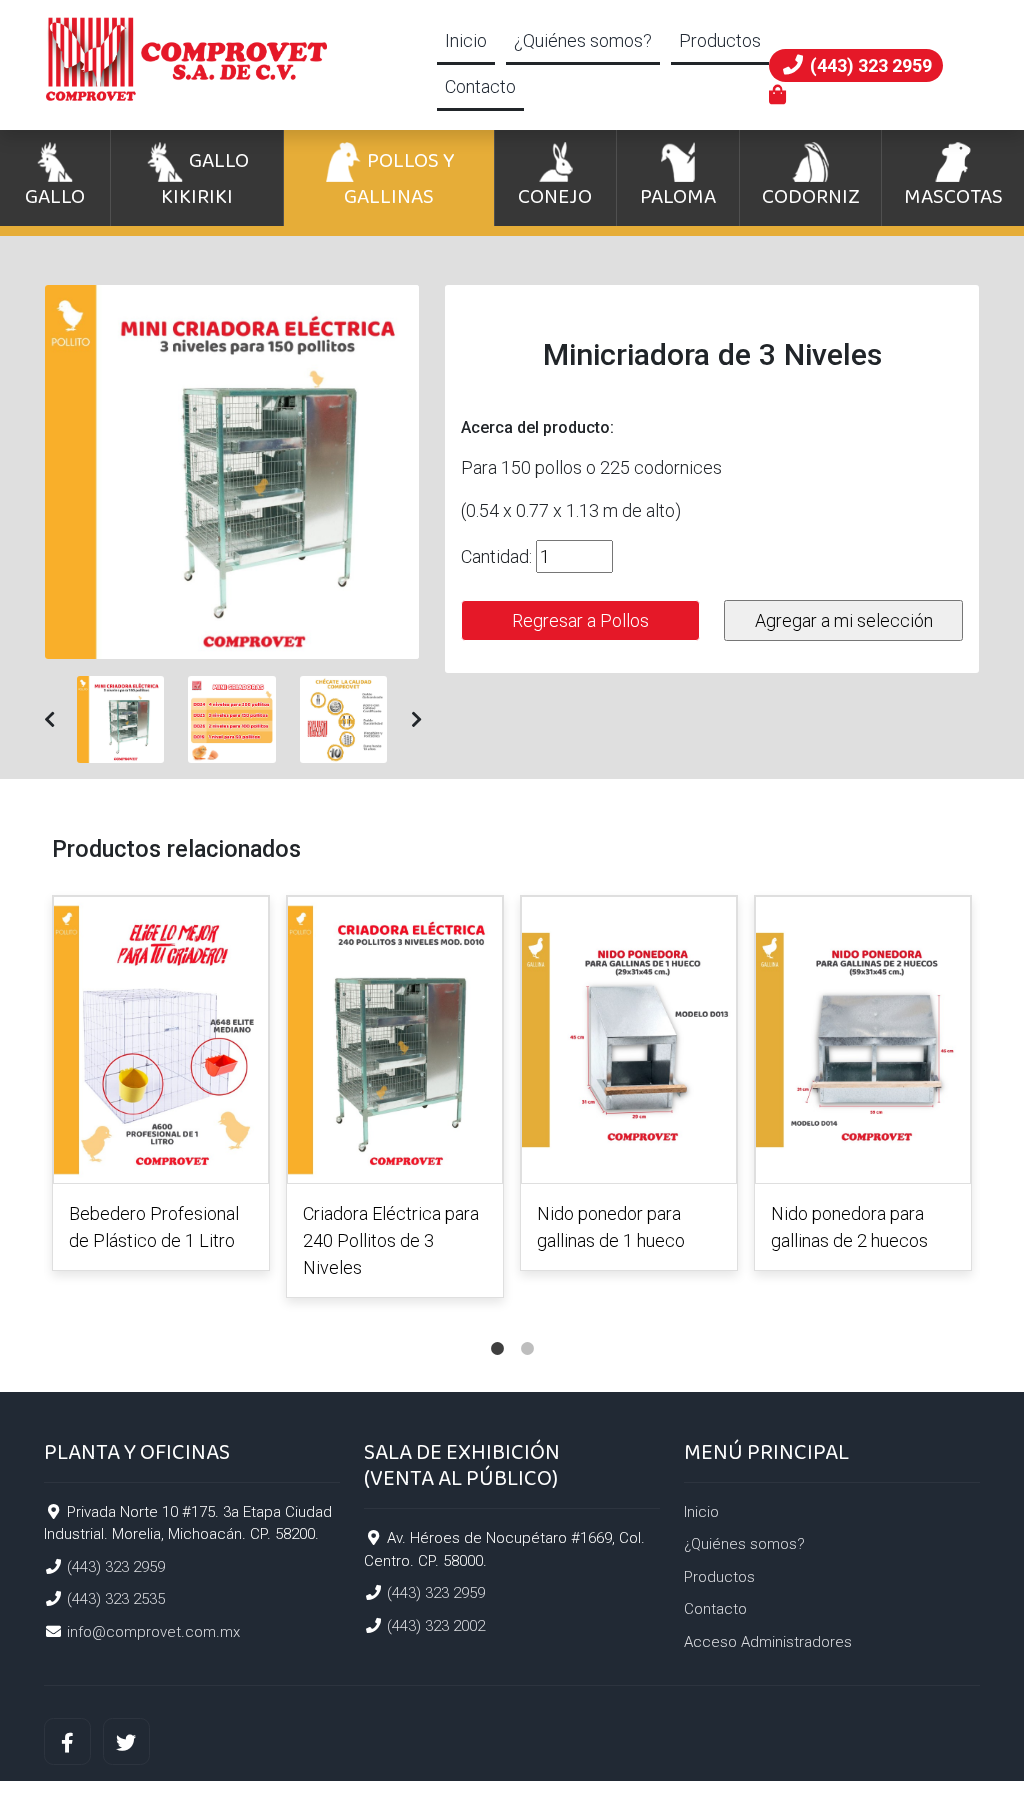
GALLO (55, 197)
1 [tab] (497, 1329)
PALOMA (678, 197)
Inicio (466, 40)
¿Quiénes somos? (583, 40)
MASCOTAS (953, 197)
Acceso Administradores (768, 1642)
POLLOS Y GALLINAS (399, 179)
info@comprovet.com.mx (153, 1632)
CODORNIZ (811, 197)
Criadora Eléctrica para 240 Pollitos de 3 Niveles (391, 1240)
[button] (49, 719)
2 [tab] (527, 1329)
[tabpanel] (161, 1086)
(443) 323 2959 (116, 1567)
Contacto (480, 86)
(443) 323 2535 (116, 1599)
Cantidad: (496, 556)
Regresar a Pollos (580, 620)
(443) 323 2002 (436, 1626)
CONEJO (555, 197)
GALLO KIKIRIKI (205, 179)
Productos (720, 40)
